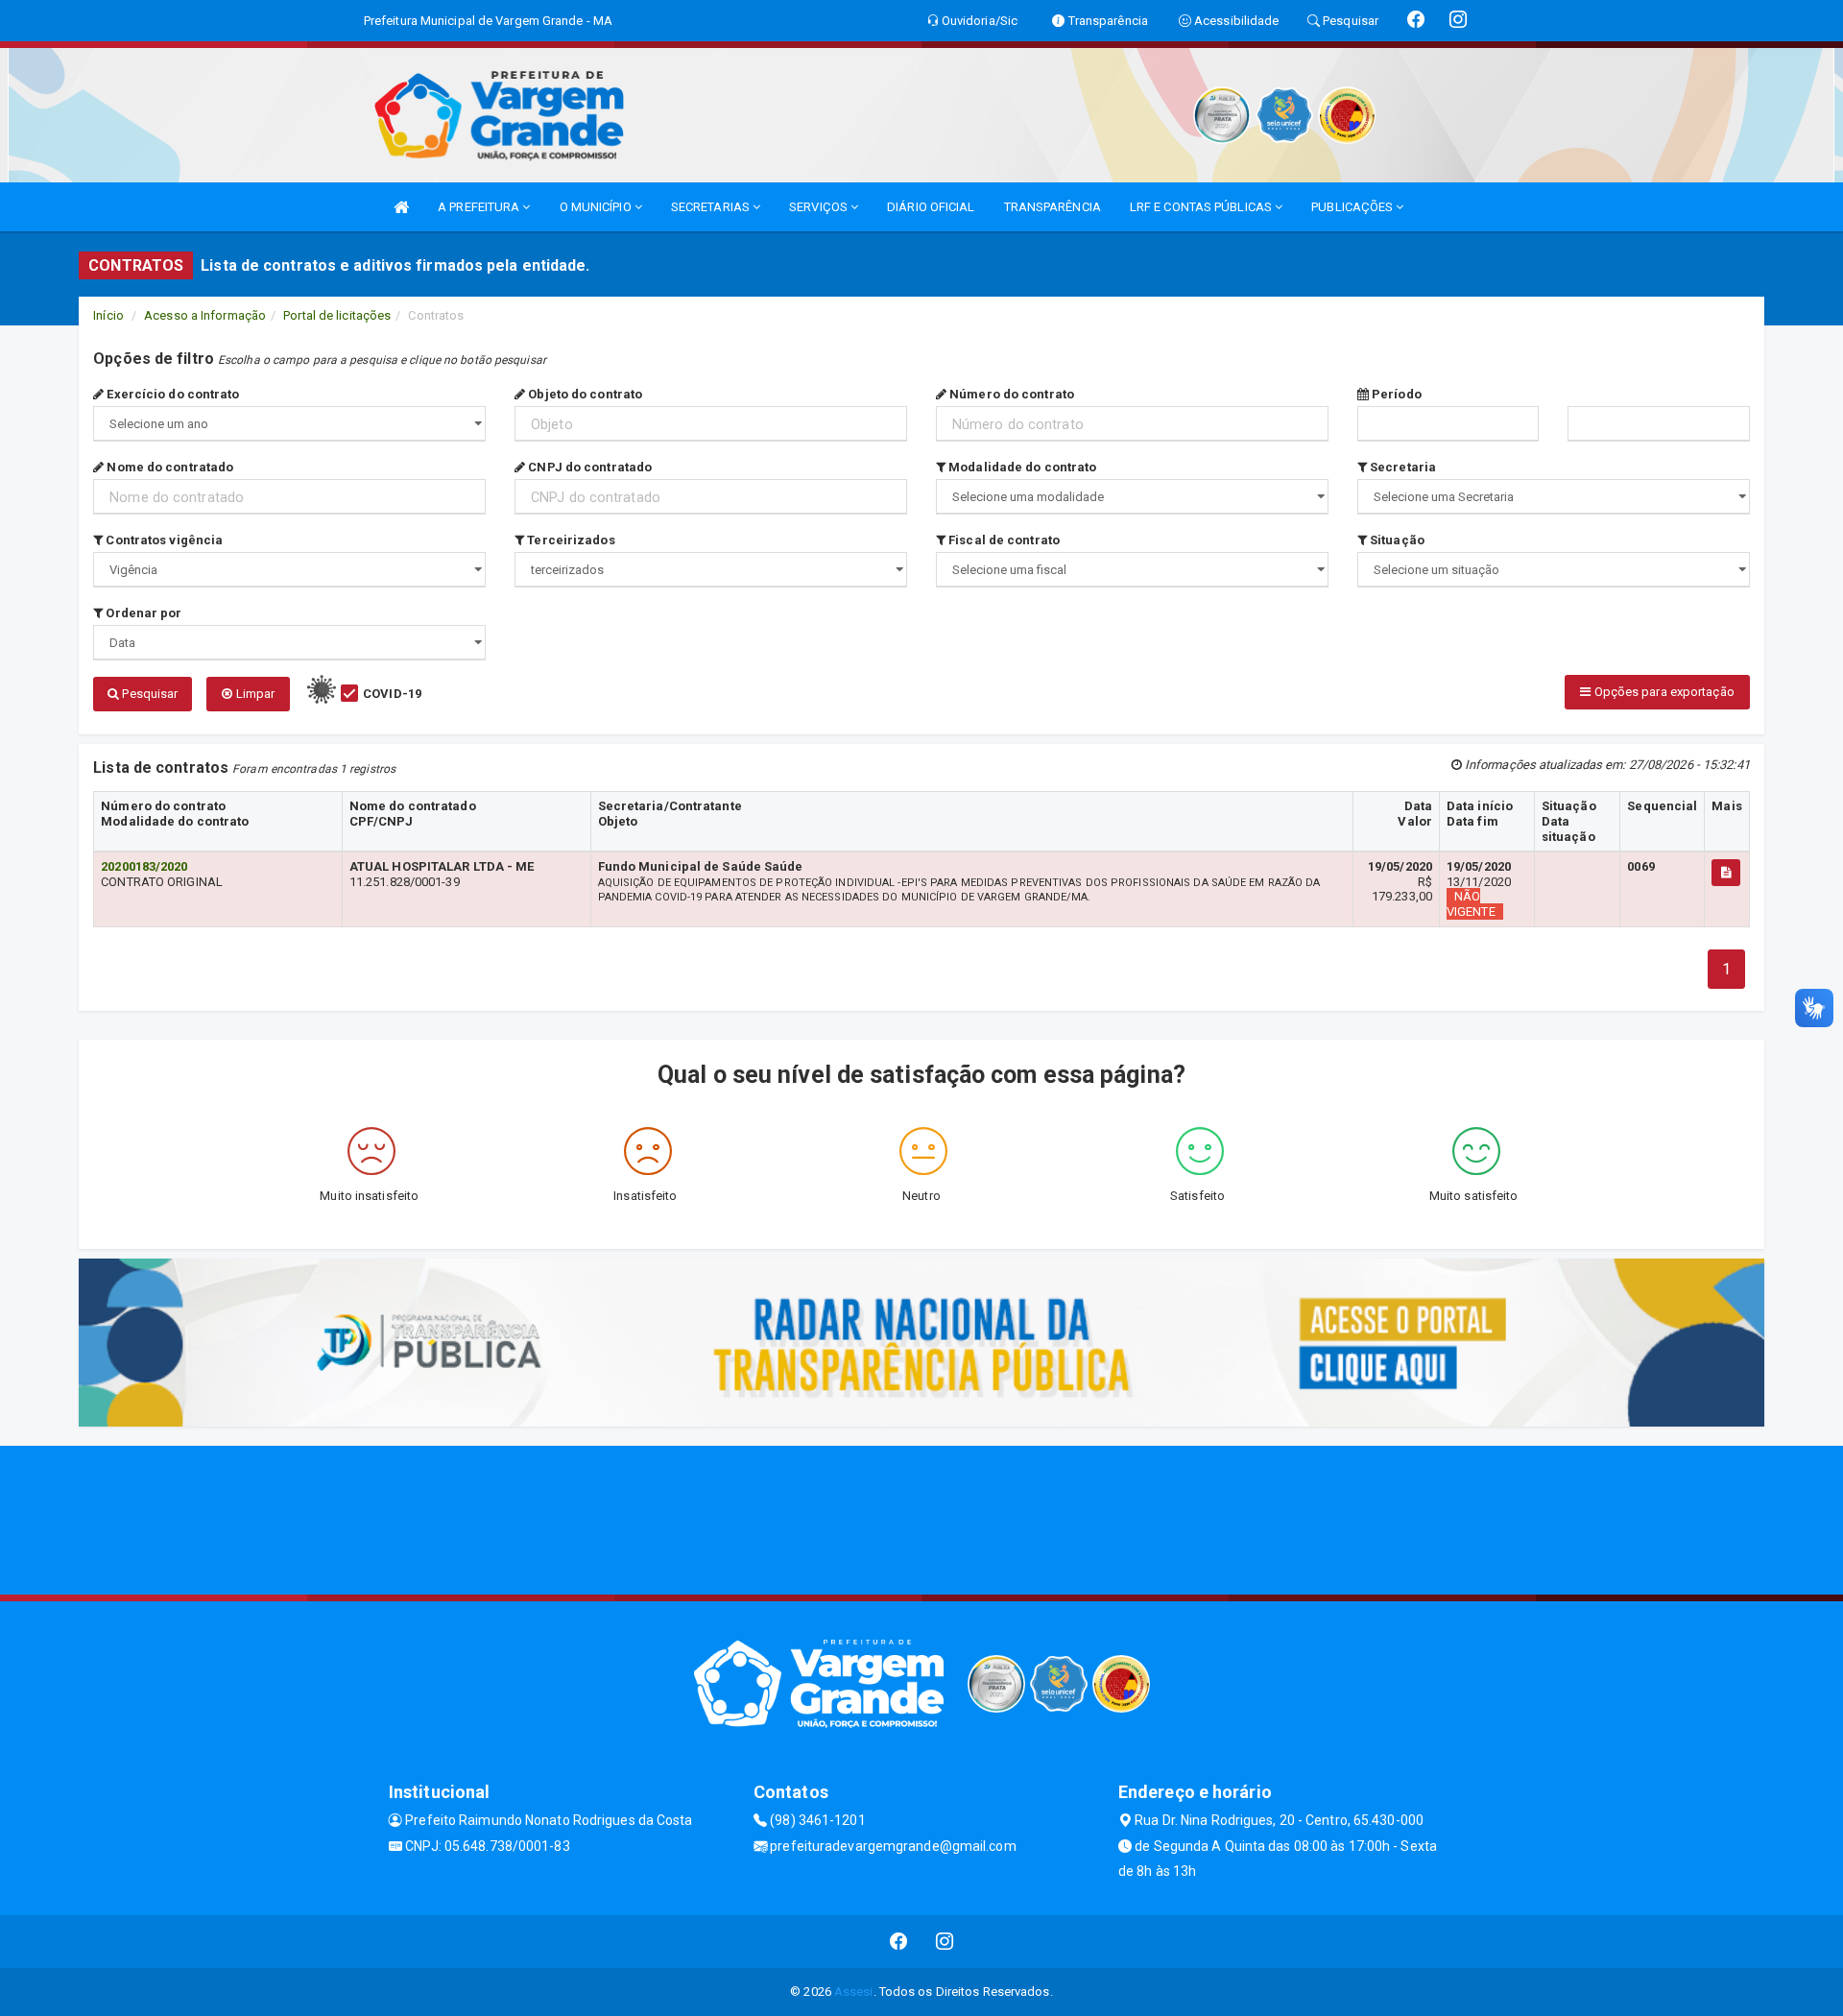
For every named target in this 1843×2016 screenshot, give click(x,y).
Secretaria (1401, 467)
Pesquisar (148, 694)
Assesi (854, 1992)
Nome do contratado (168, 467)
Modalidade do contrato (1021, 467)
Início (108, 315)
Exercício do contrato (171, 394)
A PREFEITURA (480, 207)
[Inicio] (401, 207)
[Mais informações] (1726, 873)
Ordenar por (142, 613)
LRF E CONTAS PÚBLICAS (1202, 207)
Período (1395, 394)
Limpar (253, 694)
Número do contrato (1010, 394)
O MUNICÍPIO (597, 207)
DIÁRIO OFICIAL (931, 207)
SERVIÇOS (820, 207)
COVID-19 (392, 694)
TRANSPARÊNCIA (1053, 207)
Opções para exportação (1662, 692)
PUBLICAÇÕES (1353, 207)
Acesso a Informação (205, 315)
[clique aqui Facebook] (899, 1942)
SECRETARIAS (712, 207)
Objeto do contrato (584, 394)
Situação (1396, 540)
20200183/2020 (144, 866)
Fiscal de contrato (1003, 540)
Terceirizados (569, 540)
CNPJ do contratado (588, 467)
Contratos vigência (163, 540)
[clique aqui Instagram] (945, 1942)
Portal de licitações (337, 315)
